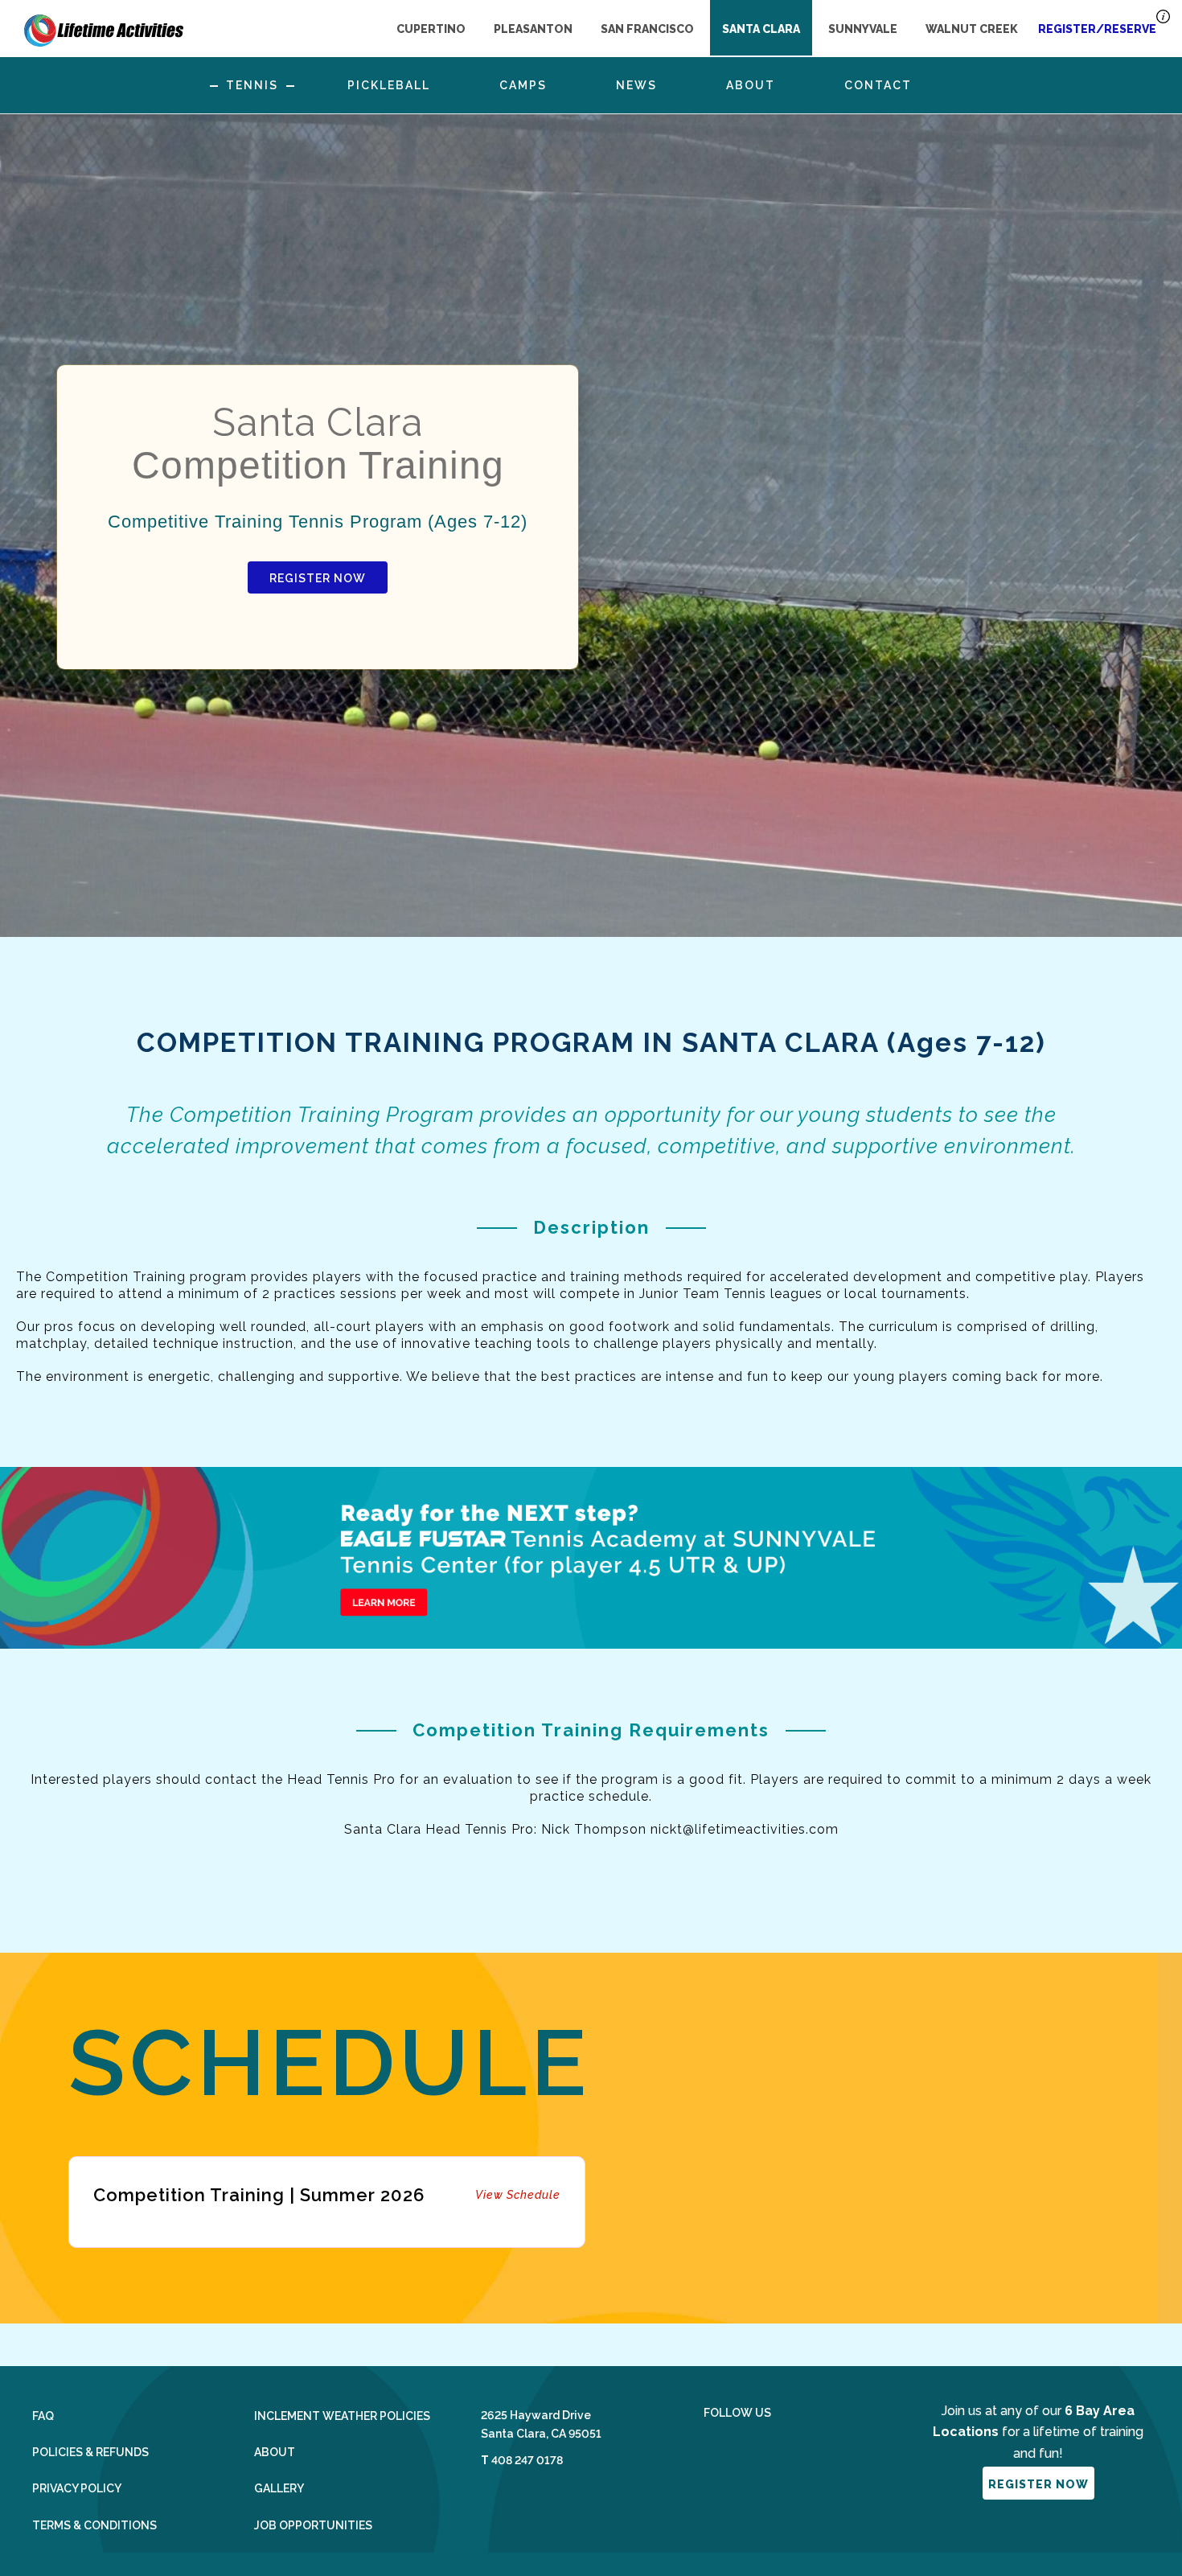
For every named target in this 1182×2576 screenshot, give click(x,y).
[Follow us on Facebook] (710, 2450)
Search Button (969, 85)
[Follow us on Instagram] (753, 2450)
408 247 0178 (527, 2460)
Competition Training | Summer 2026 (327, 2195)
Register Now (318, 578)
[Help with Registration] (1163, 21)
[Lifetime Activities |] (104, 27)
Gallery (279, 2488)
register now (1038, 2484)
